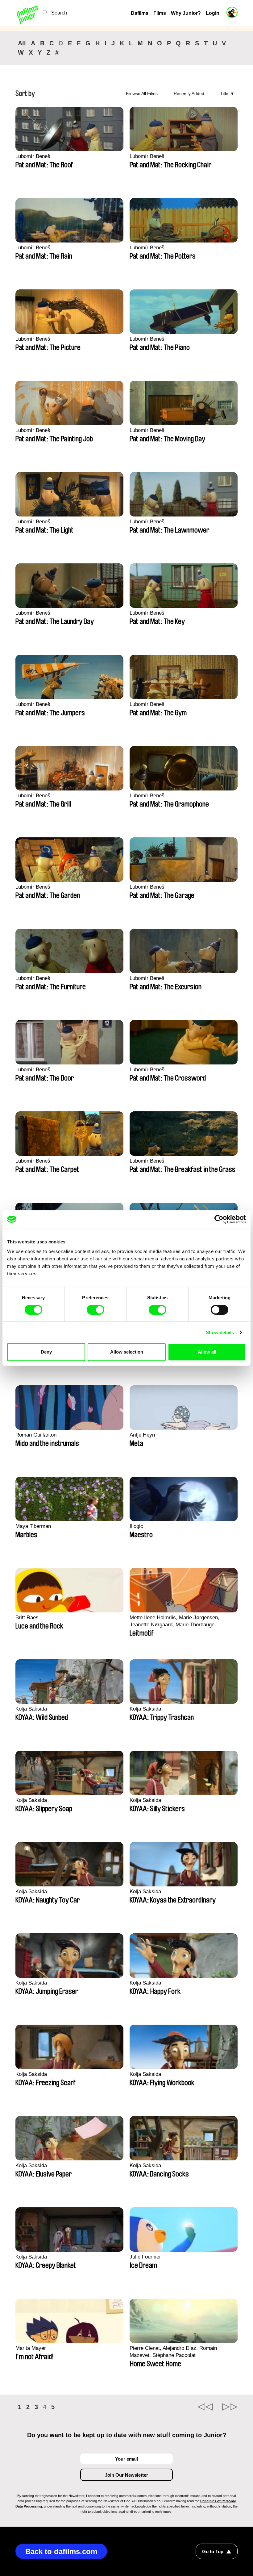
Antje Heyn (142, 1435)
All (22, 43)
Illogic (136, 1526)
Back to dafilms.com (61, 2551)
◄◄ (205, 2407)
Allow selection (127, 1352)
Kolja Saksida (31, 1709)
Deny (46, 1352)
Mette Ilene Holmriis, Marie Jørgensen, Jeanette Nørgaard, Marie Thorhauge (174, 1621)
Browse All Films (142, 93)
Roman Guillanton (36, 1435)
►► (230, 2407)
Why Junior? (186, 13)
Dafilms (140, 13)
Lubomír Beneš (33, 156)
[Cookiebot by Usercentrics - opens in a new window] (219, 1219)
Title (224, 93)
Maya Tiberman (33, 1526)
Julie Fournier (145, 2257)
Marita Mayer (31, 2348)
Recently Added (189, 93)
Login (213, 13)
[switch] (95, 1310)
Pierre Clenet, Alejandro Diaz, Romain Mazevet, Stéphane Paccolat (173, 2352)
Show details (220, 1332)
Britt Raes (27, 1618)
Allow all (207, 1352)
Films (160, 13)
